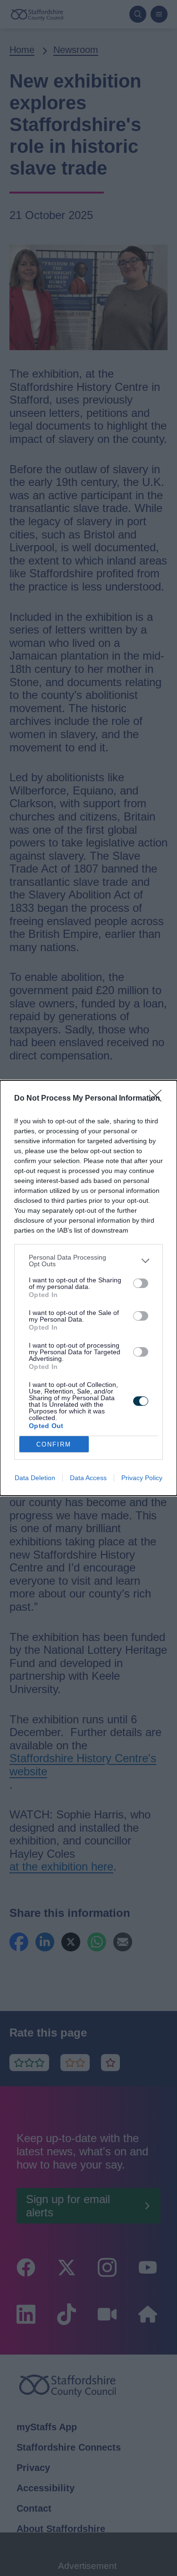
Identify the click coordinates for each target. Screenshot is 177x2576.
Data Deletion (35, 1478)
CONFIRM (54, 1444)
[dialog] (88, 1288)
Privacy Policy (142, 1478)
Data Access (88, 1478)
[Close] (159, 1099)
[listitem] (88, 1261)
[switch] (141, 1283)
